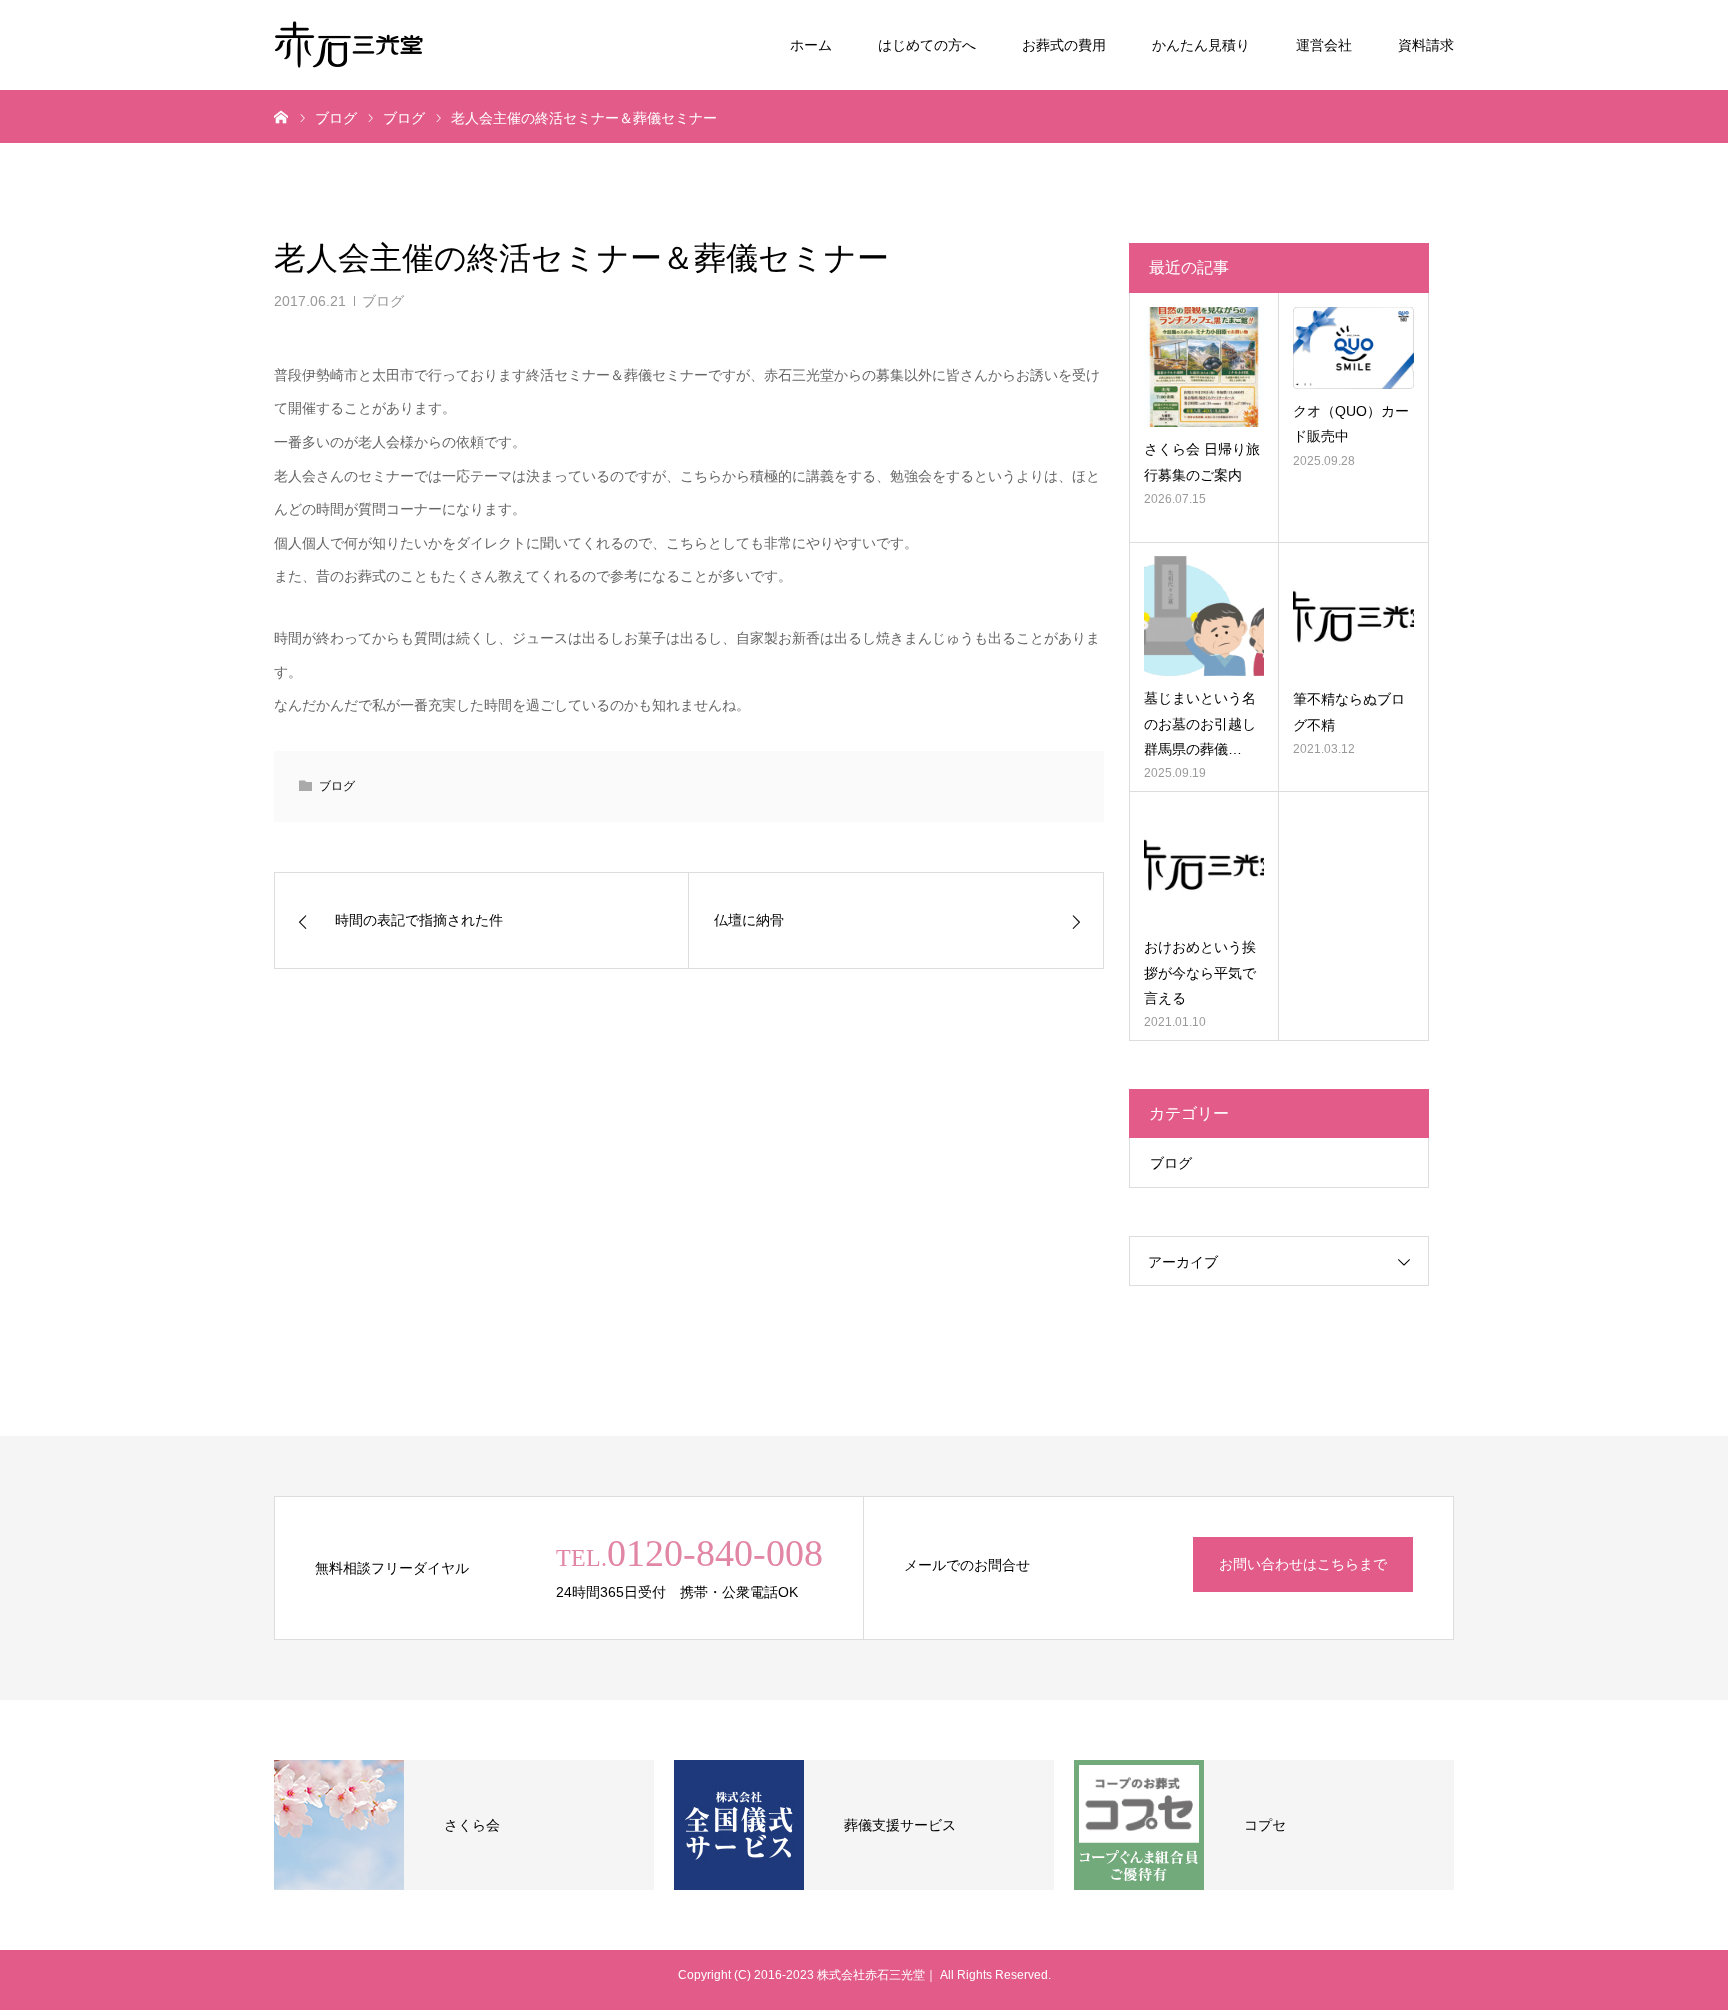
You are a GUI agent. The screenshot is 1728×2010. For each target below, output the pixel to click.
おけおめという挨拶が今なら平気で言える (1200, 972)
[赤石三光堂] (349, 45)
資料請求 (1426, 45)
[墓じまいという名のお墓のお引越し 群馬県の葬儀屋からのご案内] (1204, 616)
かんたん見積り (1201, 45)
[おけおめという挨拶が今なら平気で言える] (1204, 865)
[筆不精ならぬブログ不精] (1353, 616)
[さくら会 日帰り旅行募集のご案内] (1204, 367)
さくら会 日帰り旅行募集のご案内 (1202, 461)
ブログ (383, 301)
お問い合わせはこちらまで (1303, 1564)
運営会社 (1324, 45)
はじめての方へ (927, 45)
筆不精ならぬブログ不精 (1349, 711)
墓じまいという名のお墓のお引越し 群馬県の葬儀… (1204, 723)
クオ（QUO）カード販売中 (1351, 423)
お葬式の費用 (1064, 45)
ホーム (811, 45)
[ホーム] (281, 116)
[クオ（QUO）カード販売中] (1353, 348)
